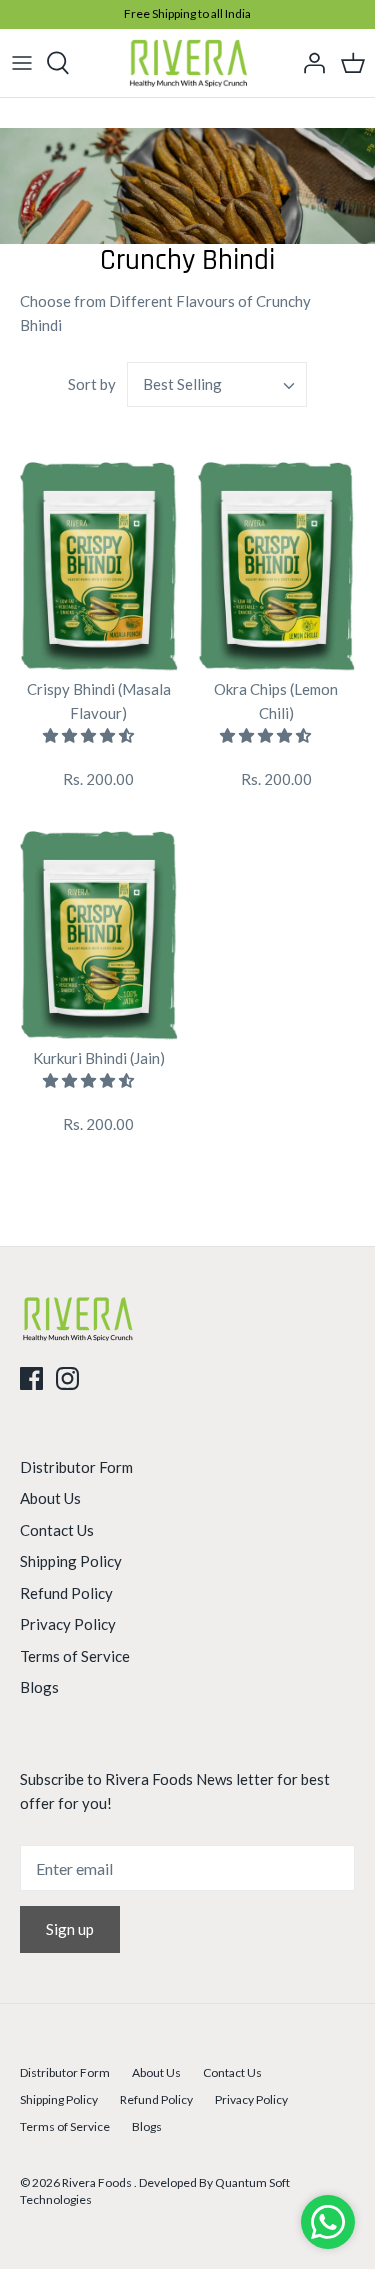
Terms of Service (75, 1656)
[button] (90, 735)
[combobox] (217, 384)
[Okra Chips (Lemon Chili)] (277, 567)
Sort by (92, 384)
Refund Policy (66, 1593)
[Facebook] (31, 1378)
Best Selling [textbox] (182, 384)
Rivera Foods (98, 2182)
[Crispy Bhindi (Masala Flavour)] (99, 567)
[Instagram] (67, 1378)
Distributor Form (76, 1467)
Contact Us (57, 1530)
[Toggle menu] (22, 63)
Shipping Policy (71, 1561)
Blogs (39, 1687)
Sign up (70, 1929)
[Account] (309, 63)
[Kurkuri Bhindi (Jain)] (99, 936)
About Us (50, 1498)
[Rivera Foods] (187, 63)
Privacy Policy (68, 1624)
